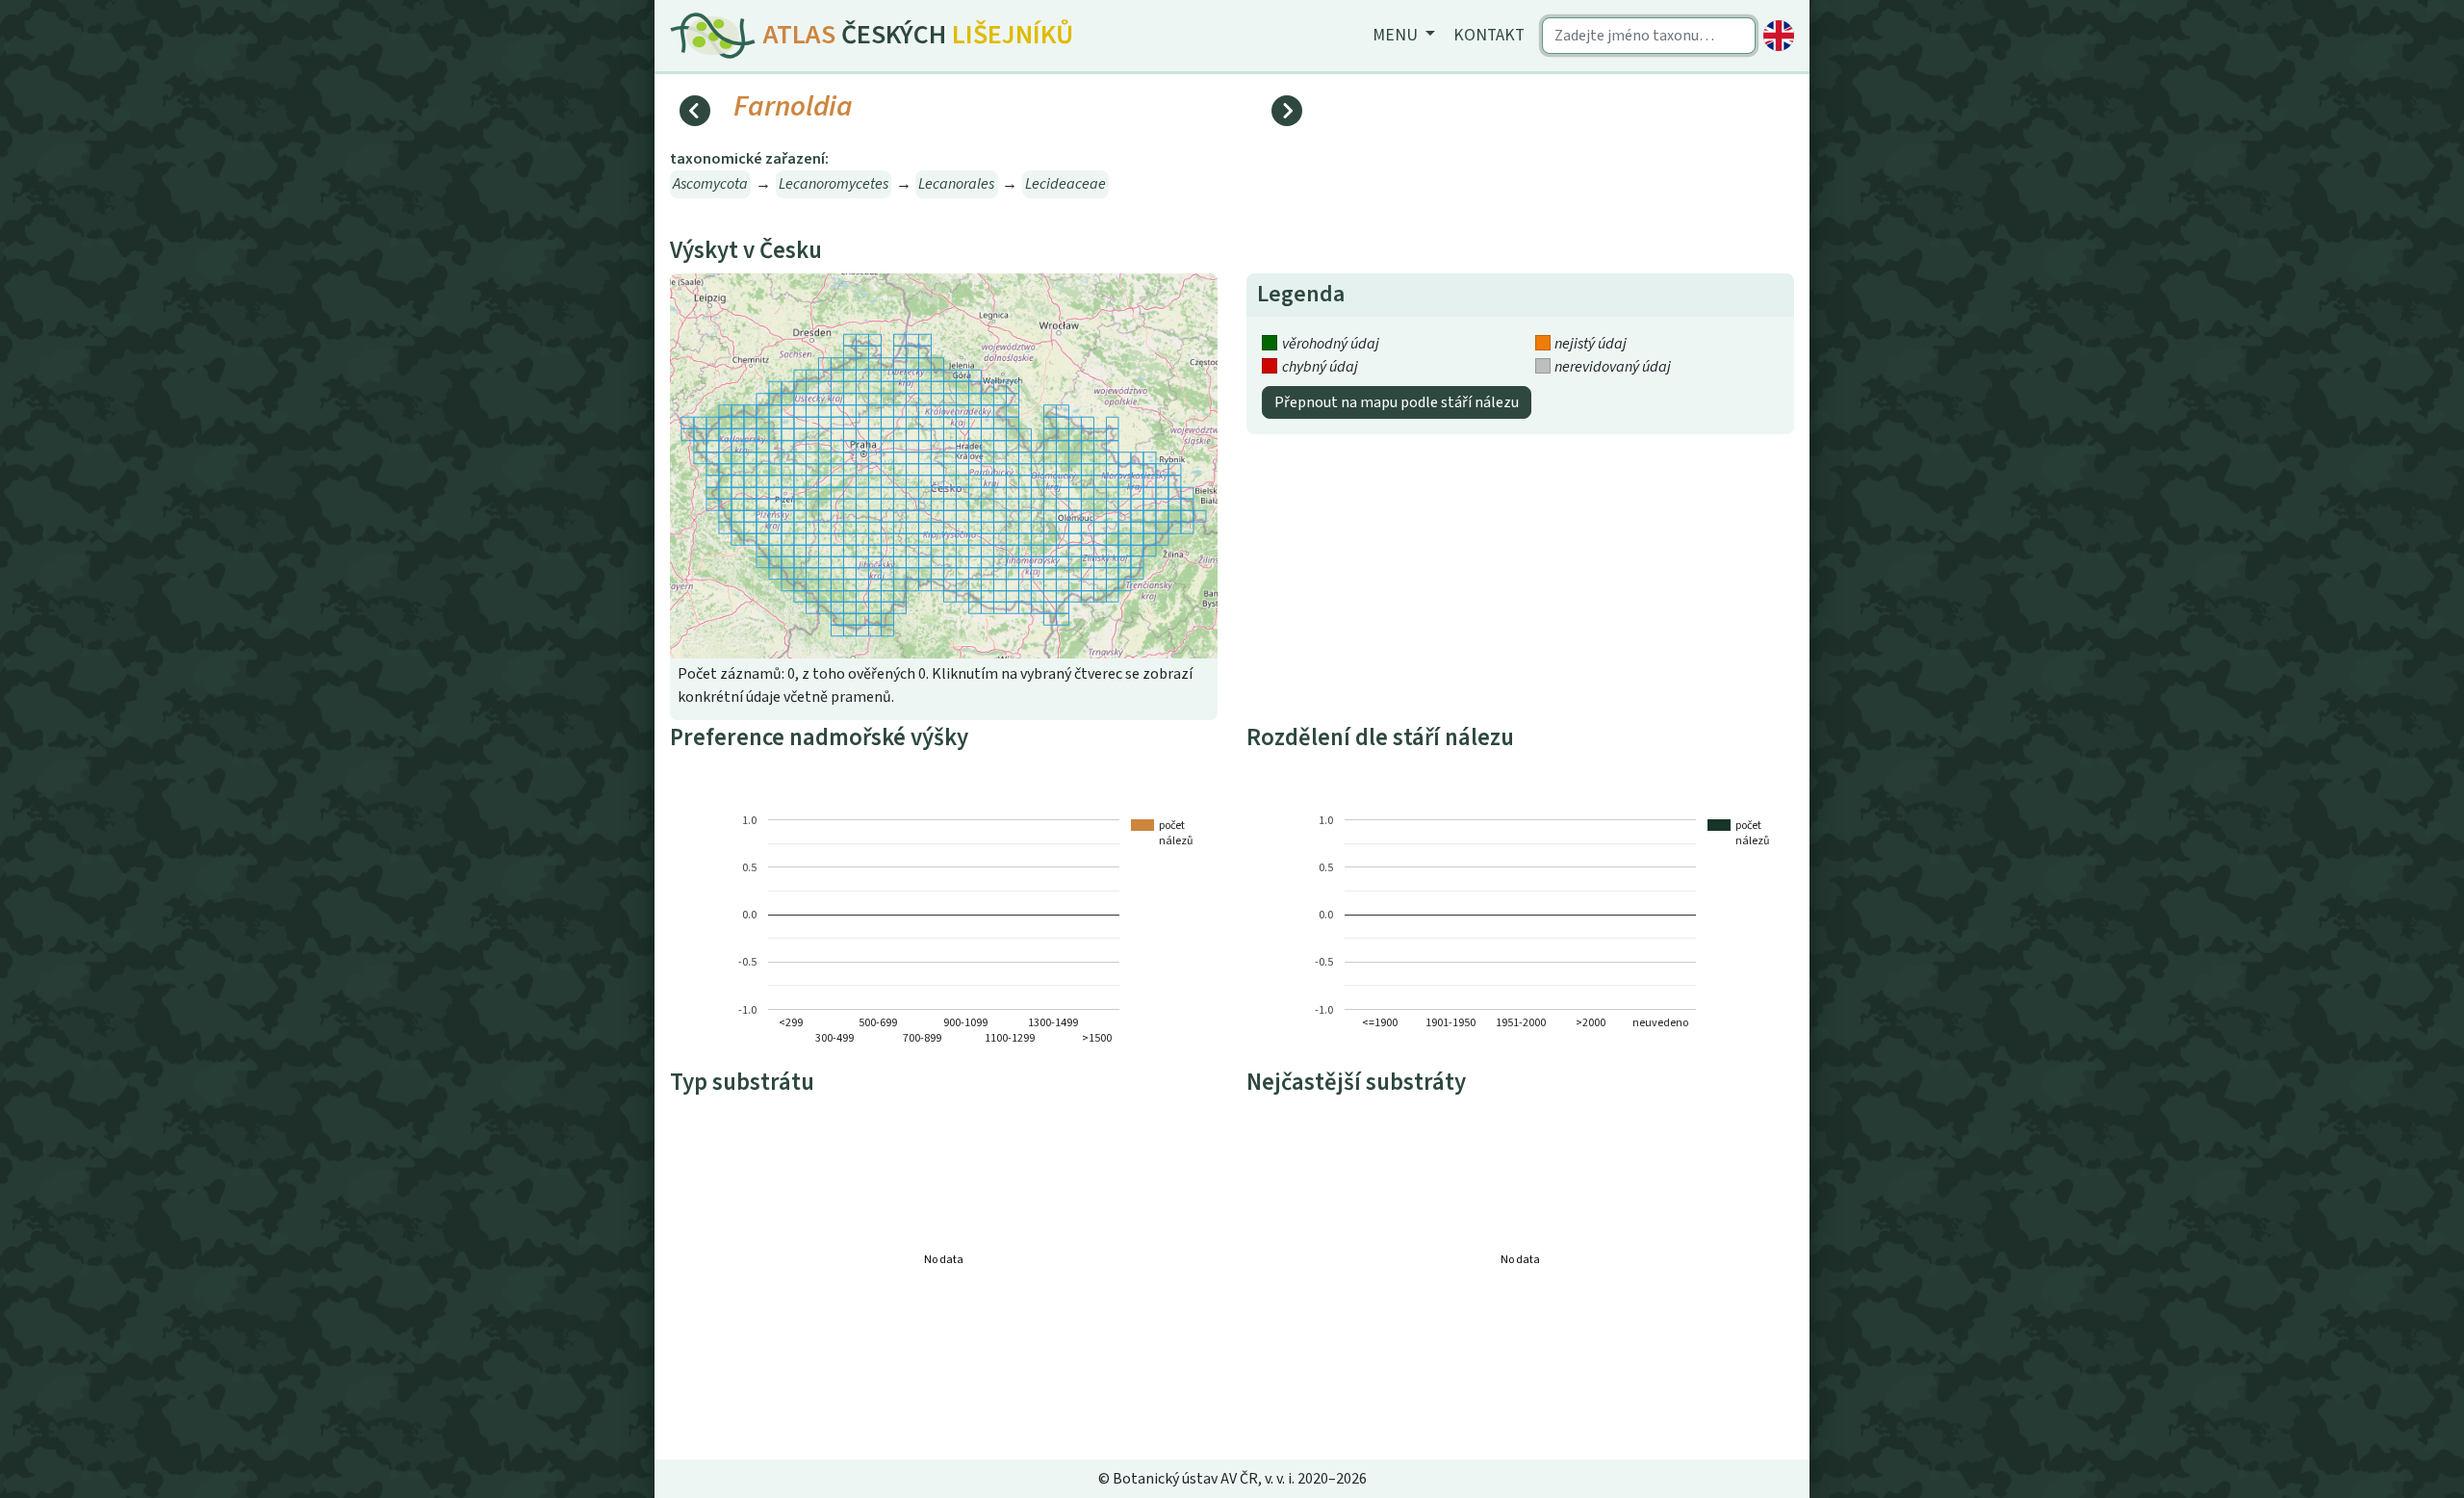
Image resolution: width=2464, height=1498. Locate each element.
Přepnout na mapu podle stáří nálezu (1397, 402)
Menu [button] (1397, 35)
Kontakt (1489, 35)
